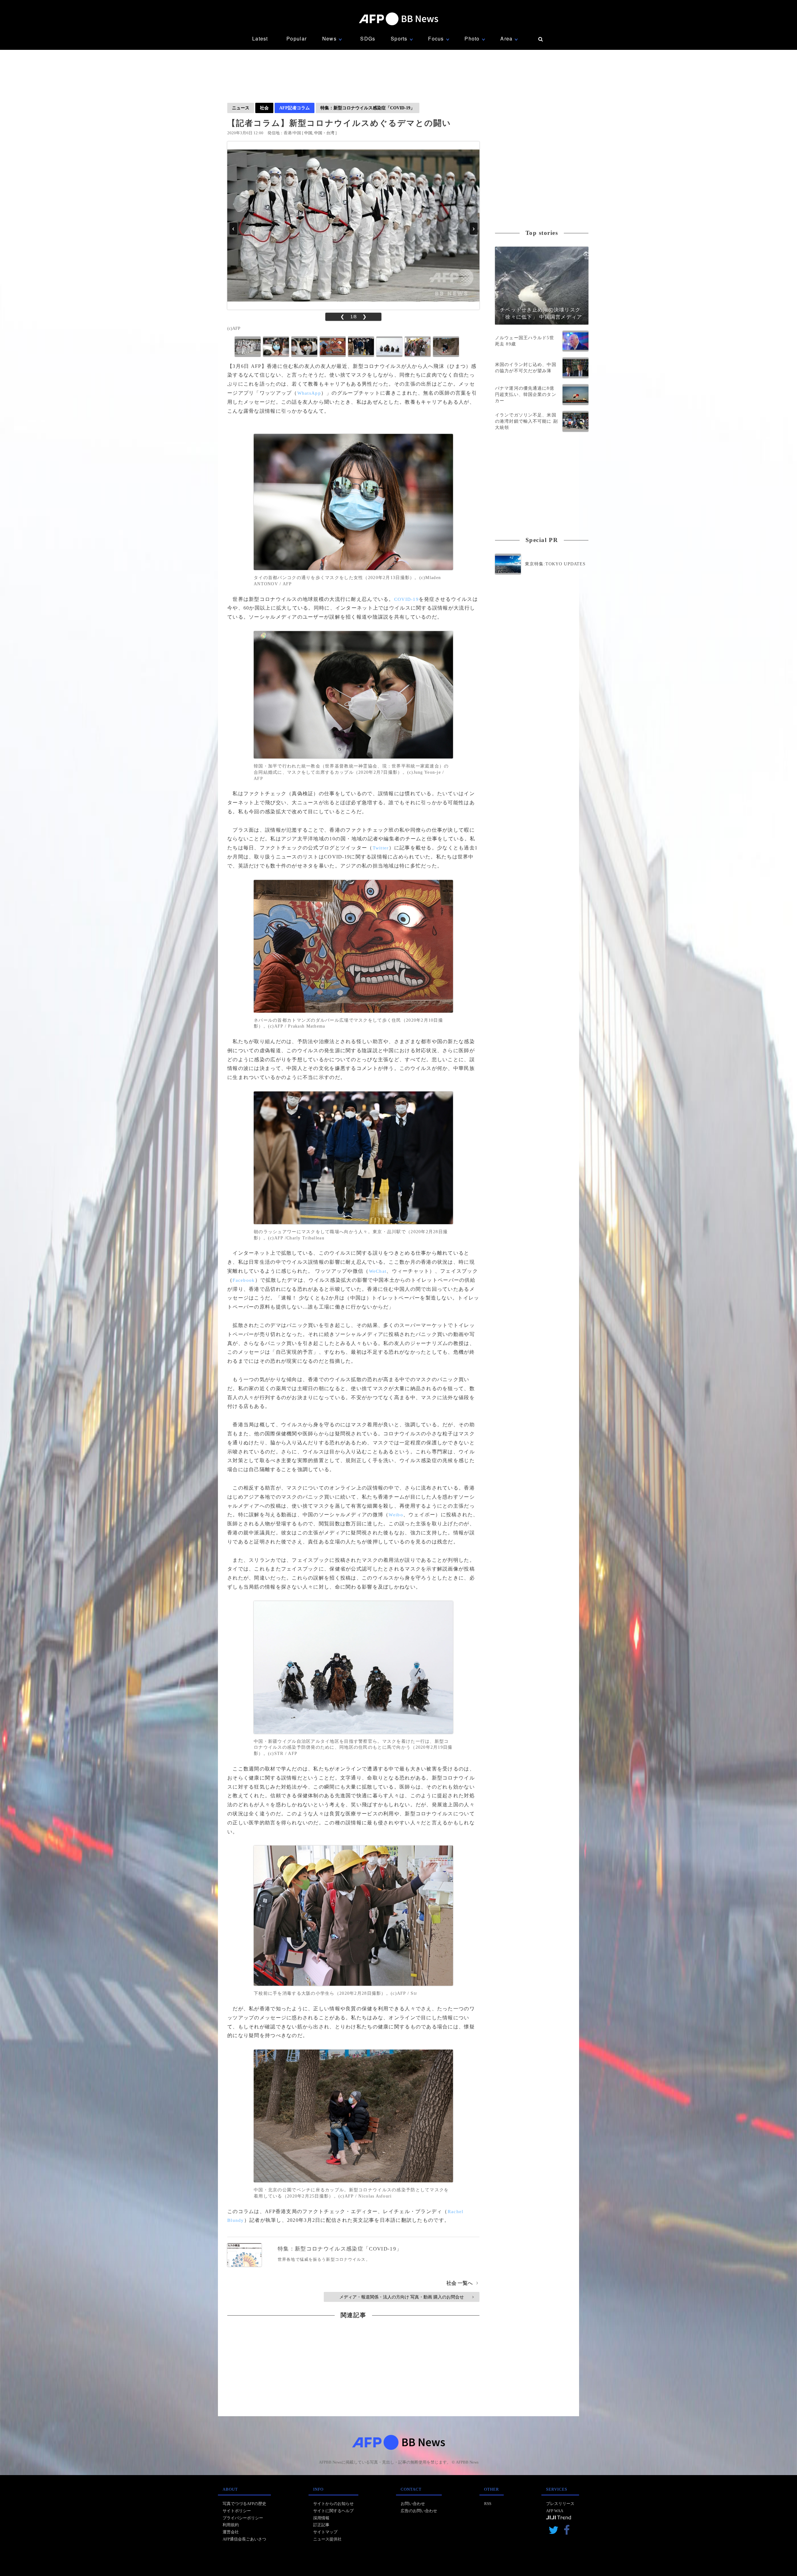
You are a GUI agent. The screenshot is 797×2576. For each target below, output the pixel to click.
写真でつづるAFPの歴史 (244, 2504)
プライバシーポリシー (243, 2518)
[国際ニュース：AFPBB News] (398, 19)
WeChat (378, 1271)
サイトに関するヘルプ (333, 2511)
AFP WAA (555, 2511)
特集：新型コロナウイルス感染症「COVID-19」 (368, 108)
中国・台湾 (324, 133)
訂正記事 (321, 2525)
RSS (488, 2504)
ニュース (241, 108)
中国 (308, 133)
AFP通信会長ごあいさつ (244, 2539)
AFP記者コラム (295, 108)
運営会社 (231, 2532)
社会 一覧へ (462, 2283)
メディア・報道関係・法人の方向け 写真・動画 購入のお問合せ (406, 2297)
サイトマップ (325, 2532)
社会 (264, 108)
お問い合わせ (413, 2504)
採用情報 (321, 2518)
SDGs (368, 38)
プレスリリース (560, 2504)
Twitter (381, 848)
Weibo (396, 1515)
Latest (260, 38)
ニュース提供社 (327, 2539)
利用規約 (231, 2525)
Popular (297, 38)
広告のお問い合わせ (419, 2511)
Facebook (244, 1280)
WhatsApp (309, 393)
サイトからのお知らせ (333, 2504)
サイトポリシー (237, 2511)
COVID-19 (406, 599)
